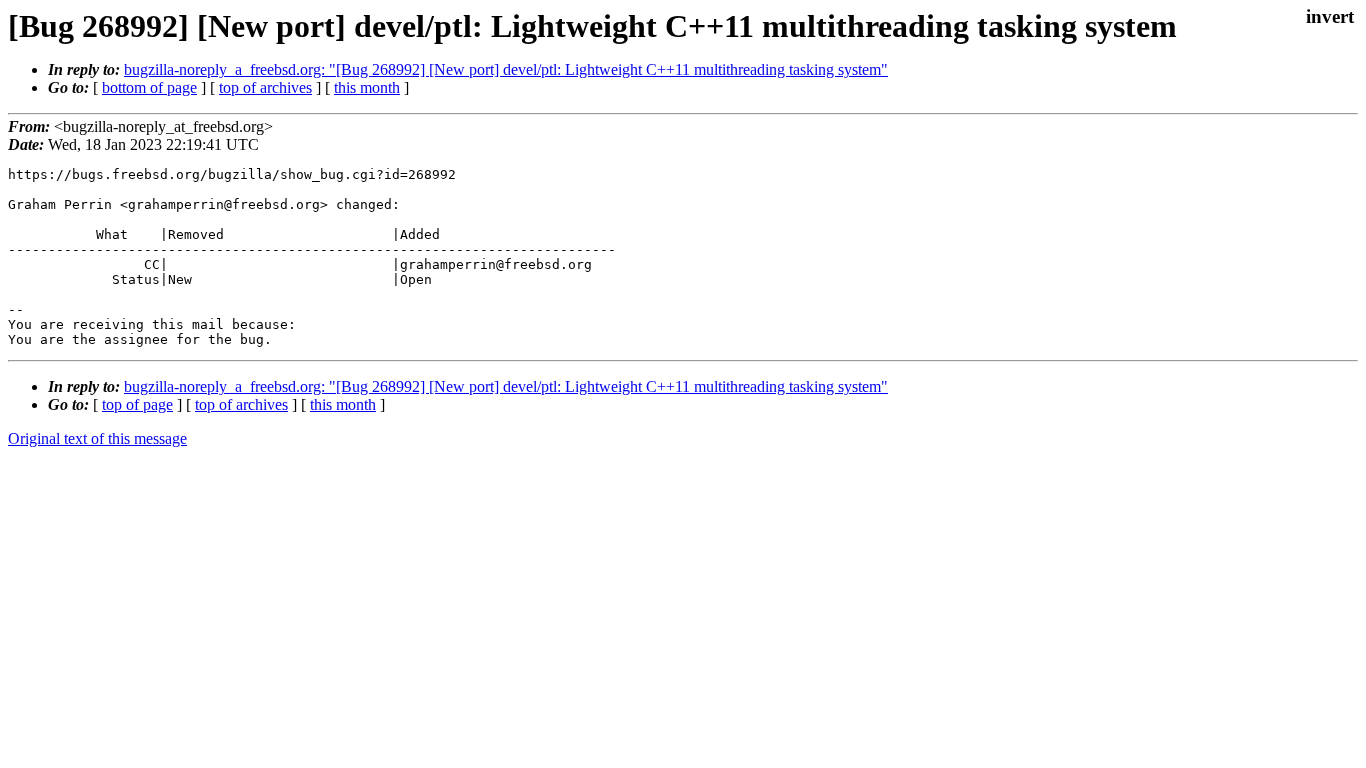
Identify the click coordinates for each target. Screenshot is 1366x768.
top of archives (265, 87)
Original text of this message (97, 438)
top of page (137, 404)
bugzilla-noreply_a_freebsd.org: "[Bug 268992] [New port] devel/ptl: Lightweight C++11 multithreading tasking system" (506, 69)
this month (367, 87)
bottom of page (149, 87)
